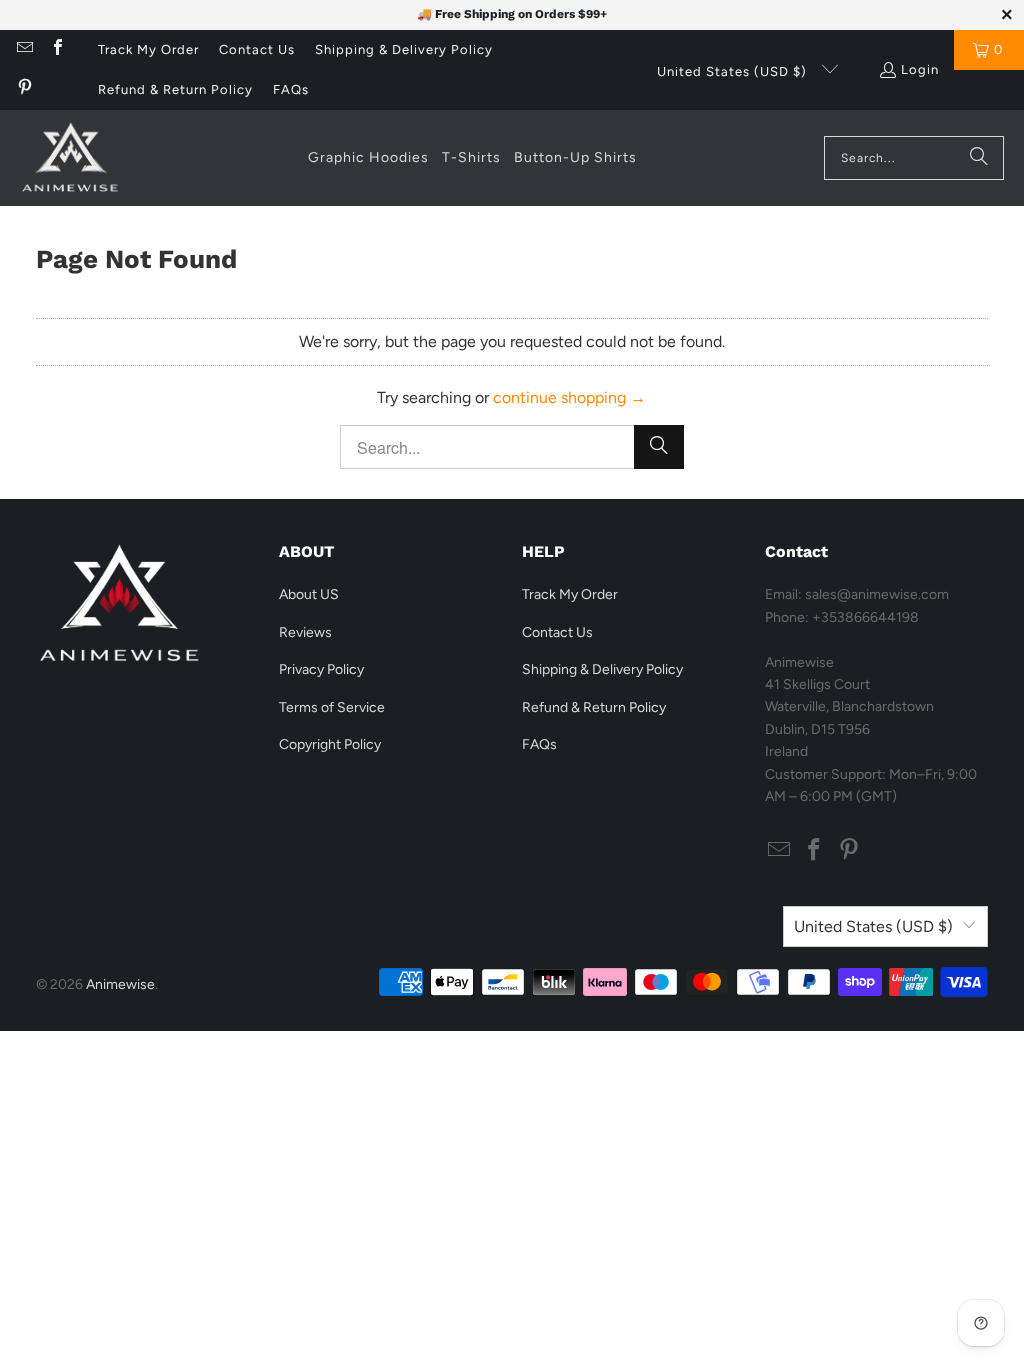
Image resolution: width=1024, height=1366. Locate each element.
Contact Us (257, 49)
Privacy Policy (321, 669)
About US (309, 594)
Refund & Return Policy (175, 89)
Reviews (305, 632)
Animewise (120, 984)
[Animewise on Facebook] (56, 49)
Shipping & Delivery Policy (404, 49)
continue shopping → (569, 397)
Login (920, 69)
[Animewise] (70, 158)
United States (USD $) (734, 71)
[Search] (979, 158)
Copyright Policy (330, 744)
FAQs (291, 89)
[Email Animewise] (24, 49)
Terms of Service (332, 707)
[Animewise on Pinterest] (24, 89)
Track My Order (148, 49)
